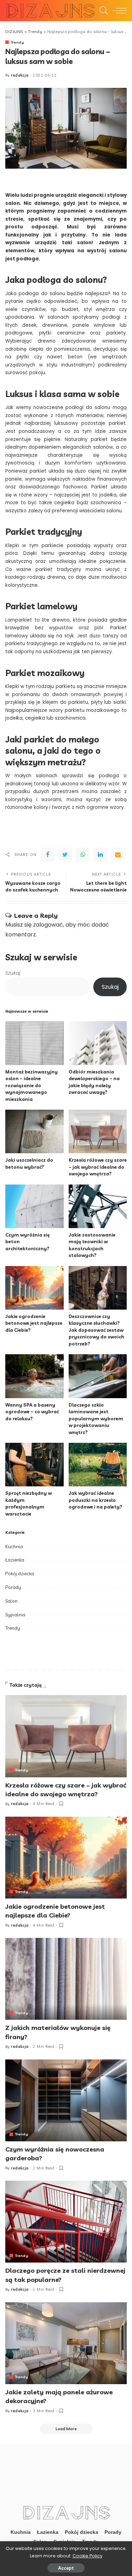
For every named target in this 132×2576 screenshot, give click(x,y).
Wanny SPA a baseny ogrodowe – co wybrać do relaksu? (32, 1412)
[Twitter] (65, 855)
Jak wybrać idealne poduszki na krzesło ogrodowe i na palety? (95, 1500)
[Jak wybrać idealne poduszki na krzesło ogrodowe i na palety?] (98, 1465)
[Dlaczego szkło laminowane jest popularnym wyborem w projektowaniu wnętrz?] (98, 1376)
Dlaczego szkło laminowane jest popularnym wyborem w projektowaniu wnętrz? (96, 1419)
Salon (11, 1601)
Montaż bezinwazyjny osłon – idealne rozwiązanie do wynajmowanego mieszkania (32, 1085)
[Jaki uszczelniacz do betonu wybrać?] (34, 1131)
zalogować (48, 925)
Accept (66, 2568)
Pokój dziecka (20, 1573)
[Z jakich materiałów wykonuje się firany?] (66, 1979)
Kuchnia (14, 1546)
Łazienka (15, 1560)
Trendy (17, 42)
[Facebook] (48, 855)
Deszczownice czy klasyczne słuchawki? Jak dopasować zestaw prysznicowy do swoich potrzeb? (96, 1330)
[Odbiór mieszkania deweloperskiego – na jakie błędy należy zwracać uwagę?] (98, 1043)
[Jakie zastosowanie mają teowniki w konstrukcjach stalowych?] (98, 1206)
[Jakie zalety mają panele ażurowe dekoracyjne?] (66, 2343)
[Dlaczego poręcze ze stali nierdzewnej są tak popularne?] (66, 2222)
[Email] (118, 855)
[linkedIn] (100, 855)
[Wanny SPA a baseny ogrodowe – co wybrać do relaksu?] (34, 1376)
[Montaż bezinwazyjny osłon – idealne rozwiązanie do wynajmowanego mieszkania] (34, 1043)
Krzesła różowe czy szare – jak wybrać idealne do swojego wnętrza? (98, 1167)
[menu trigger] (118, 11)
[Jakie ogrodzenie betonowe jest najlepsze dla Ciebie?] (34, 1288)
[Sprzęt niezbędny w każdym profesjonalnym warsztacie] (34, 1465)
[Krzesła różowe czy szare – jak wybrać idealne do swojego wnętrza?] (98, 1131)
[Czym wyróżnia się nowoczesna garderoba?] (66, 2100)
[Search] (102, 11)
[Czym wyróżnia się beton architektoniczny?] (34, 1206)
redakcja (20, 75)
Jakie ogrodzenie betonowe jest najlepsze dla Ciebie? (34, 1323)
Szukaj (13, 973)
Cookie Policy (87, 2556)
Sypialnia (15, 1615)
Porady (13, 1587)
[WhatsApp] (83, 855)
